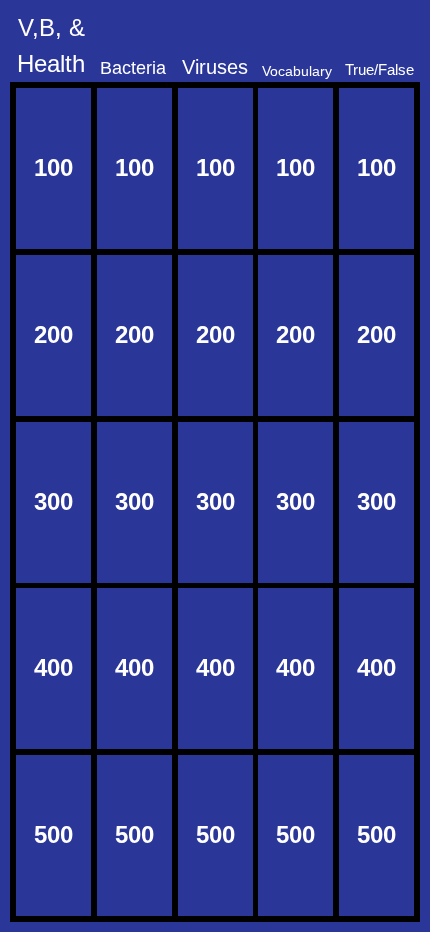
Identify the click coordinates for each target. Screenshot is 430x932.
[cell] (53, 168)
